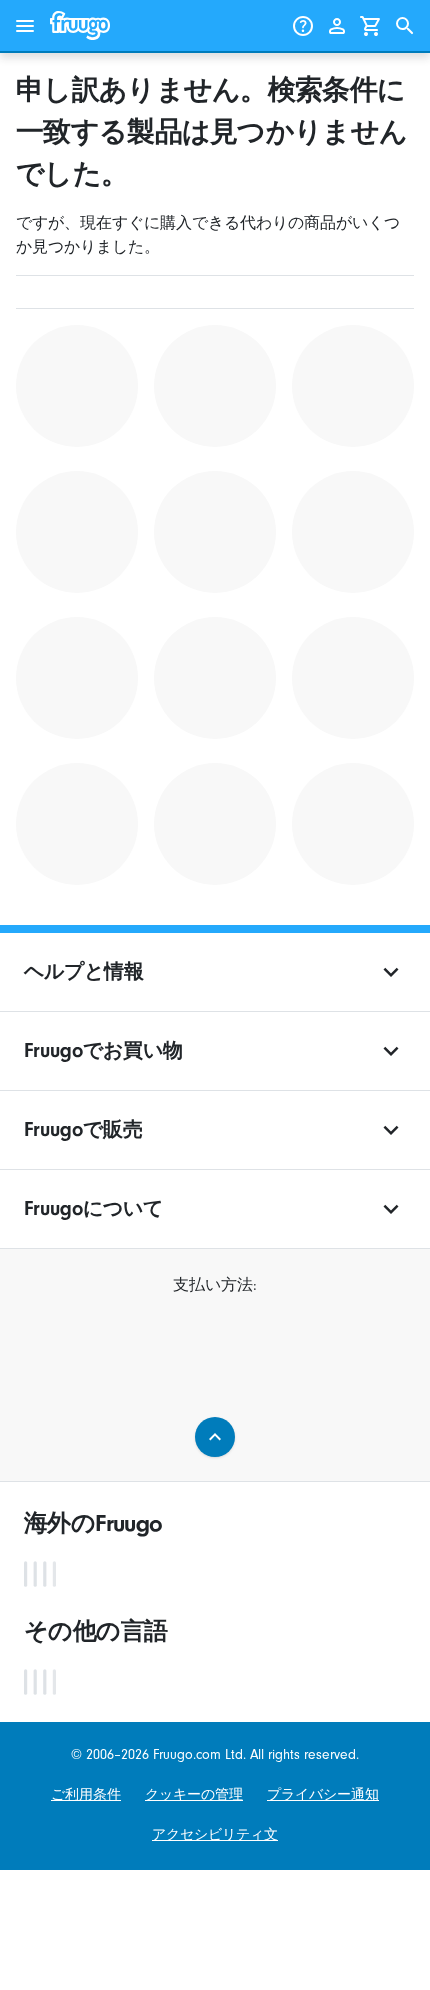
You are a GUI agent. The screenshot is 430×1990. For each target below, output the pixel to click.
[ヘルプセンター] (303, 26)
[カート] (371, 26)
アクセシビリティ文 (215, 1835)
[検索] (405, 26)
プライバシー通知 (323, 1795)
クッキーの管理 (194, 1795)
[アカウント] (337, 26)
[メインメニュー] (25, 26)
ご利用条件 (86, 1795)
